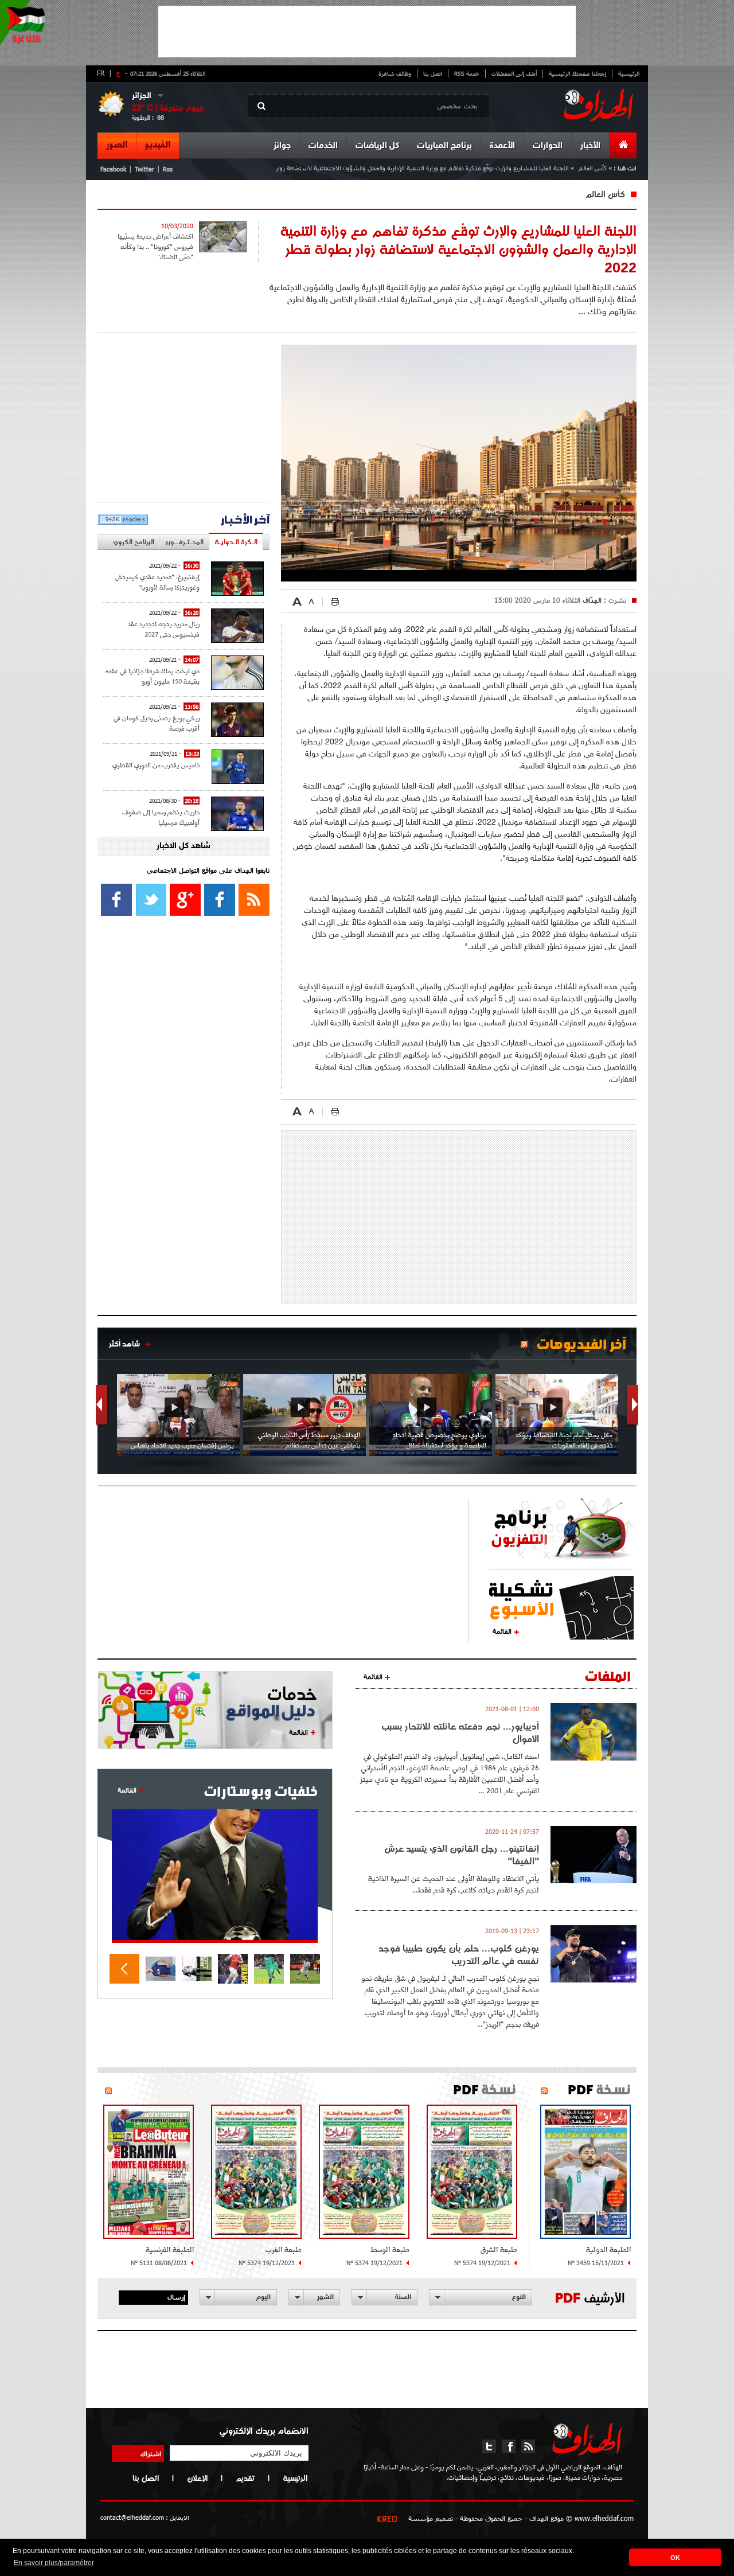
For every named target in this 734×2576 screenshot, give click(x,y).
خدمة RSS (467, 73)
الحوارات (548, 146)
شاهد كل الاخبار (183, 846)
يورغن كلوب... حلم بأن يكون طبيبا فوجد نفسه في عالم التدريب (459, 1954)
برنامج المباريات (444, 146)
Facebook (113, 169)
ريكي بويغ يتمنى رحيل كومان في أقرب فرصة (157, 723)
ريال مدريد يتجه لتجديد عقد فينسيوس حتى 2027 (164, 629)
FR (101, 73)
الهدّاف (591, 600)
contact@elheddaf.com (132, 2517)
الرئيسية (629, 73)
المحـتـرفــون (184, 542)
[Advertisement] (367, 32)
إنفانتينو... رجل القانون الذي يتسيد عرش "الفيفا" (462, 1855)
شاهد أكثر (124, 1344)
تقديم (245, 2478)
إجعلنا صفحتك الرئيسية (577, 73)
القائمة (502, 1631)
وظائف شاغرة (395, 73)
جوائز (282, 146)
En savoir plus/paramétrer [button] (54, 2563)
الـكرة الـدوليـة (236, 542)
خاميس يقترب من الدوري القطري (156, 765)
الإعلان (197, 2478)
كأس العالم (593, 168)
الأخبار (590, 146)
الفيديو (158, 145)
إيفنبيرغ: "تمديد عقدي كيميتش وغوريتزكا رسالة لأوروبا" (157, 582)
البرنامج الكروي (134, 542)
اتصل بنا (433, 73)
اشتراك (151, 2453)
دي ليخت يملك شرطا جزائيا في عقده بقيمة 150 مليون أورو (153, 676)
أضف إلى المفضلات (514, 73)
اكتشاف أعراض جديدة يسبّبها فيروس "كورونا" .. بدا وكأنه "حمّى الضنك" (155, 247)
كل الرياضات (377, 146)
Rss (168, 169)
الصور (117, 145)
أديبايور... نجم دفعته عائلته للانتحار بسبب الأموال (460, 1732)
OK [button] (675, 2558)
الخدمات (323, 146)
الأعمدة (502, 146)
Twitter (145, 169)
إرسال (176, 2297)
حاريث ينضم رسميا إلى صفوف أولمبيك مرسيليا (161, 817)
